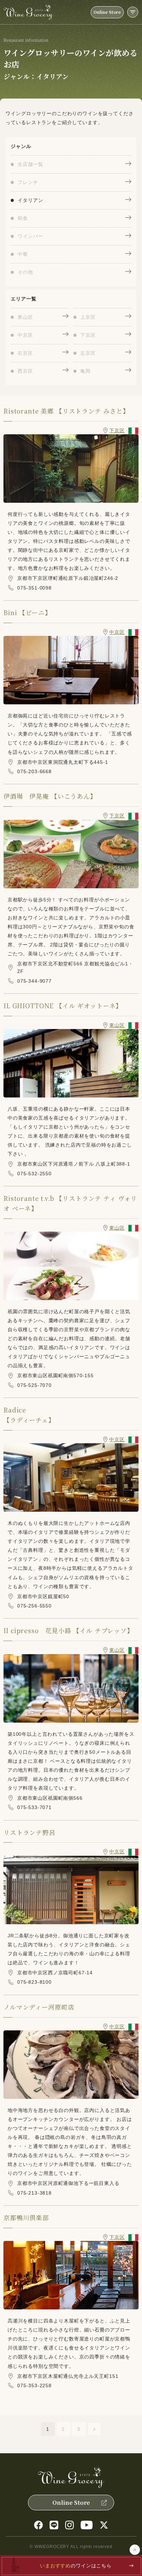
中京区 (25, 335)
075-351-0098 (34, 588)
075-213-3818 (34, 2193)
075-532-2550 (34, 1174)
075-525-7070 (34, 1385)
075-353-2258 (34, 2385)
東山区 (25, 317)
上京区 (88, 317)
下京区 (88, 335)
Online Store (107, 12)
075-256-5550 (34, 1606)
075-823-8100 (34, 1982)
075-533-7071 (34, 1807)
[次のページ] (94, 2429)
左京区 (88, 353)
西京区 (25, 371)
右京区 (25, 353)
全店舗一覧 (30, 164)
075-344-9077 (34, 981)
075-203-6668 (34, 771)
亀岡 (85, 371)
